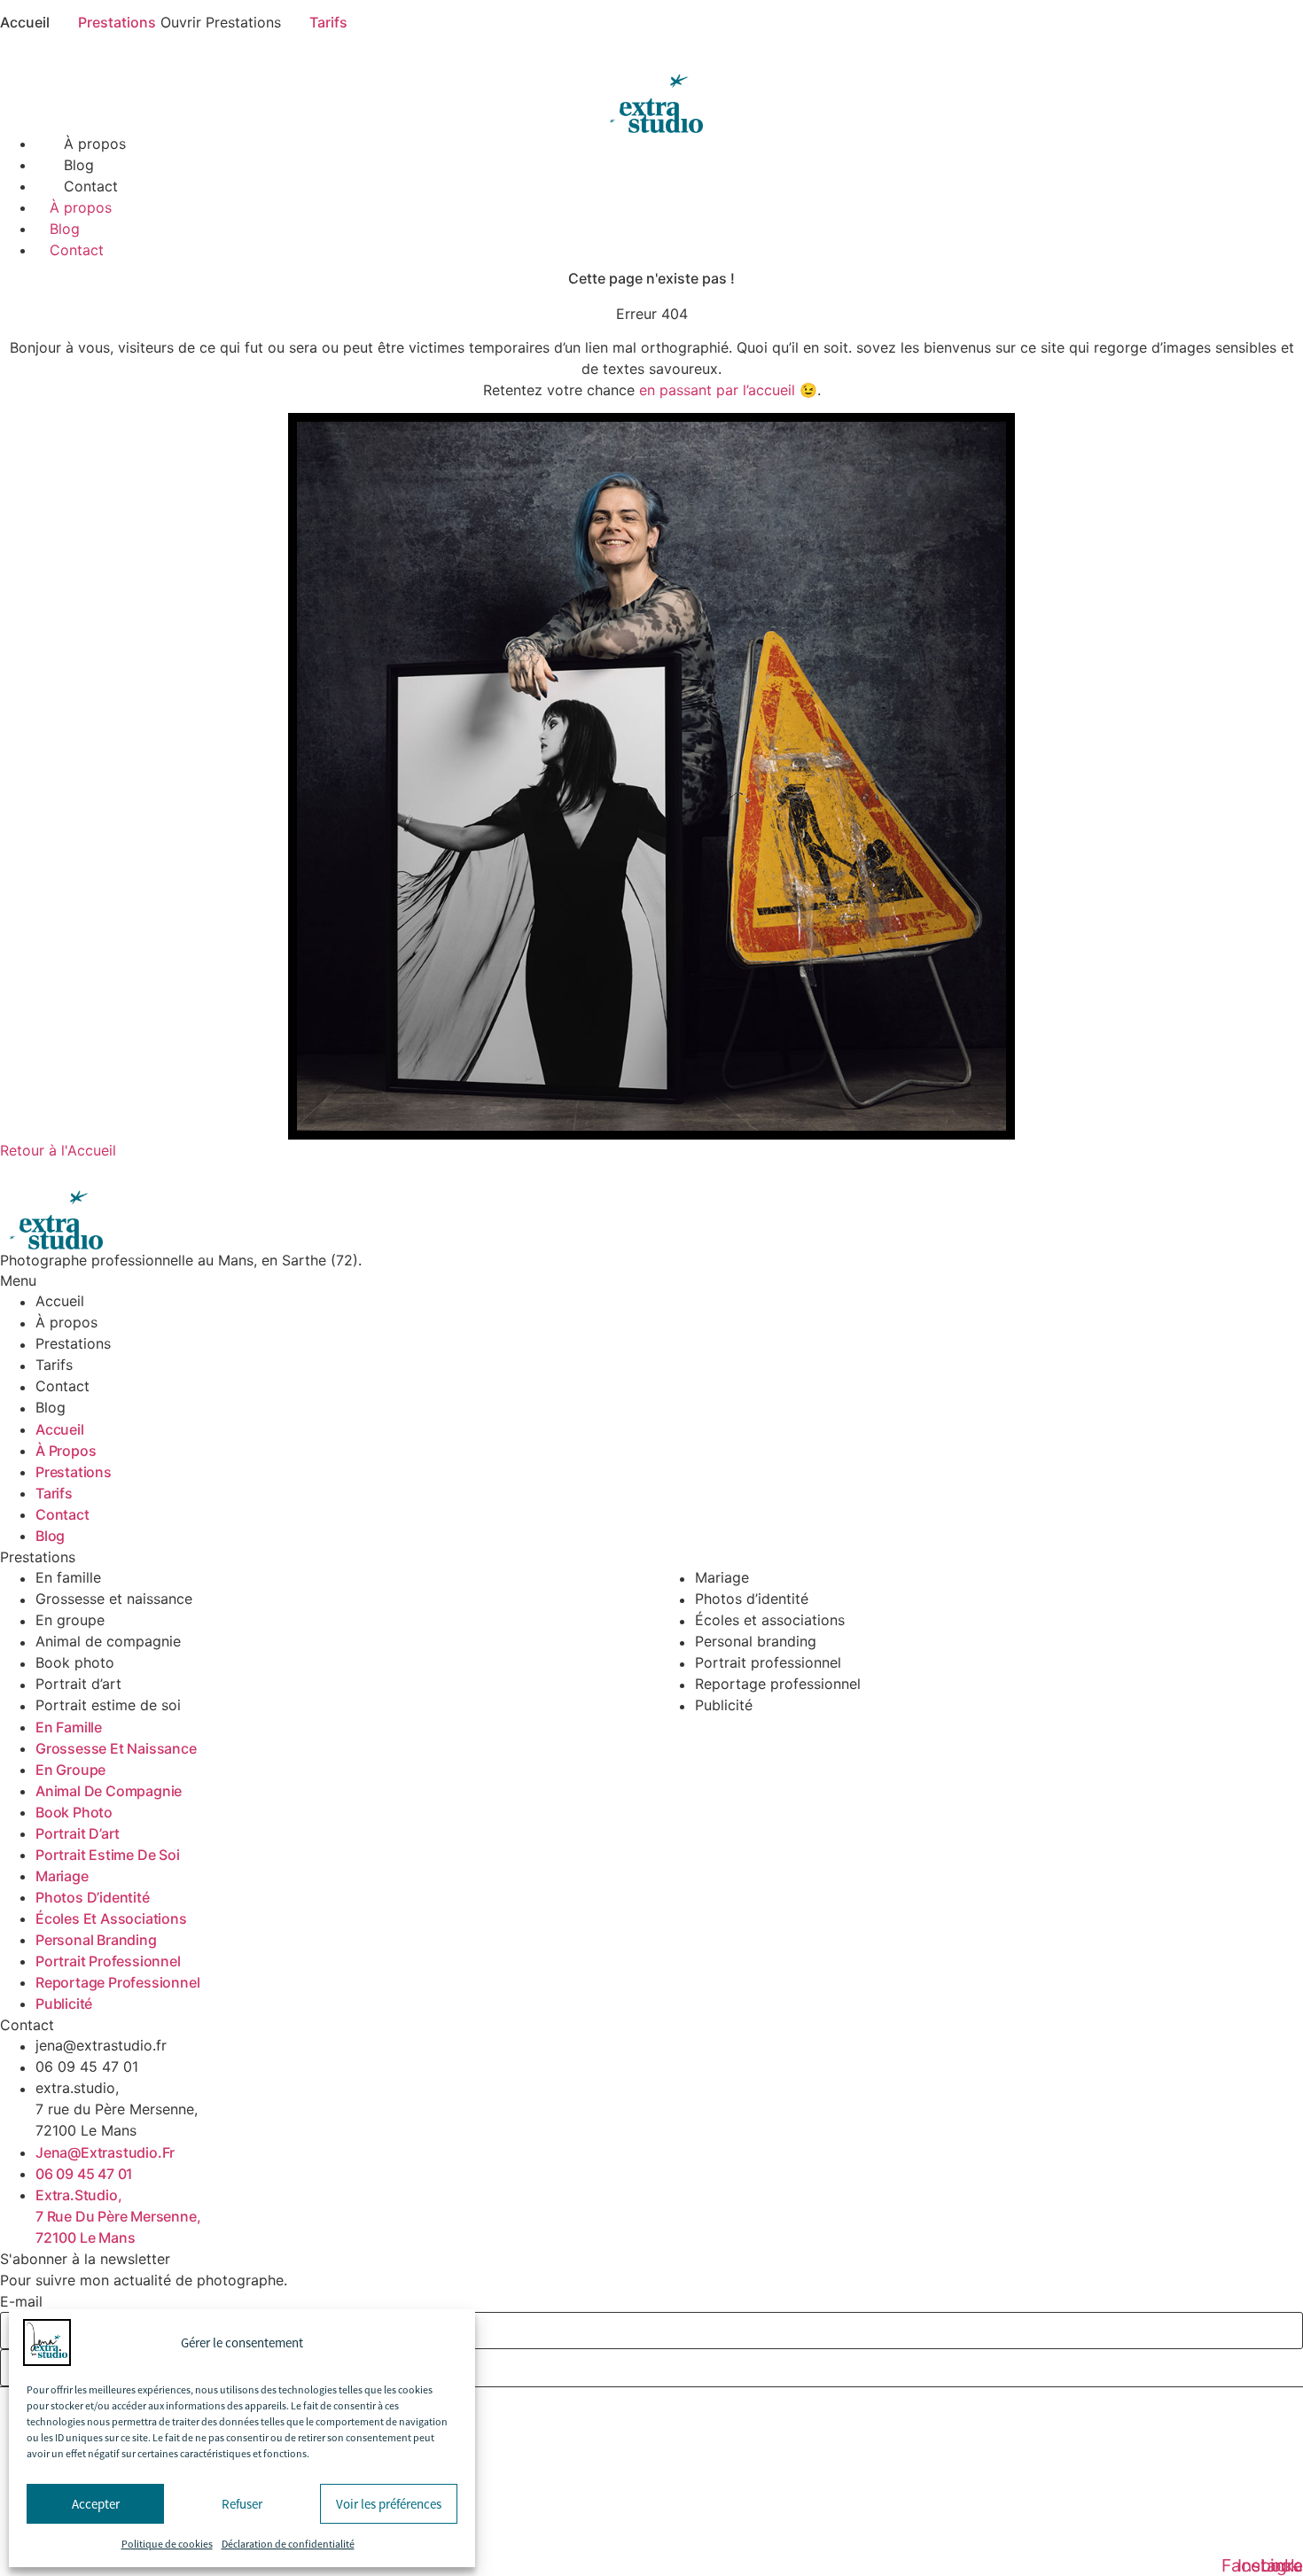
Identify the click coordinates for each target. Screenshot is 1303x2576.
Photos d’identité (752, 1599)
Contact (91, 186)
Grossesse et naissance (114, 1599)
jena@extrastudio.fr (101, 2046)
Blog (79, 165)
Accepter (96, 2504)
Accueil (60, 1302)
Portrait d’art (78, 1685)
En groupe (70, 1621)
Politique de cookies (167, 2544)
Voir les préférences (389, 2504)
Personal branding (756, 1642)
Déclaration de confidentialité (288, 2544)
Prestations (73, 1344)
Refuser (242, 2504)
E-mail (21, 2301)
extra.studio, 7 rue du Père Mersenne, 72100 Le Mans (117, 2110)
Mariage (722, 1578)
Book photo (75, 1663)
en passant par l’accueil (717, 390)
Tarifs (54, 1366)
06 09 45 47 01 (87, 2067)
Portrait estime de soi (108, 1706)
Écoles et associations (770, 1621)
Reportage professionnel (778, 1685)
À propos (95, 144)
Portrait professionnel (768, 1663)
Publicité (724, 1706)
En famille (68, 1578)
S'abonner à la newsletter (85, 2259)
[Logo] (651, 89)
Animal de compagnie (108, 1642)
